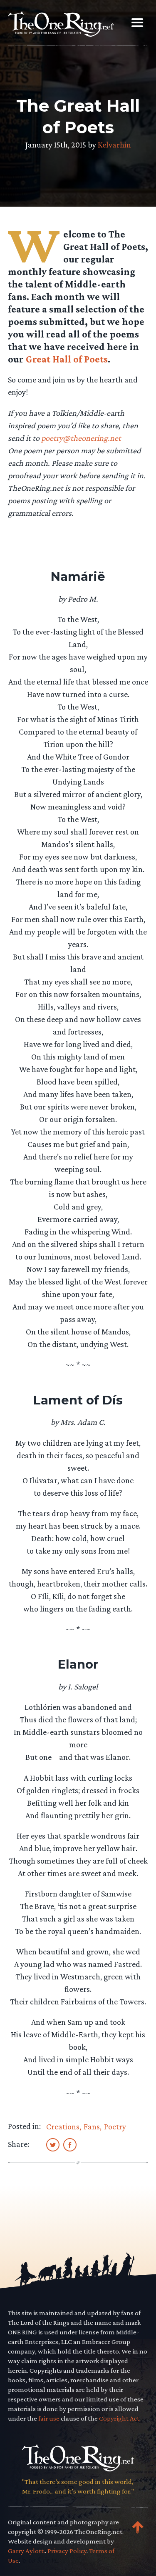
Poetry (115, 2126)
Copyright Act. (120, 2418)
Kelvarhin (114, 145)
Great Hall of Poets (67, 359)
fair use (49, 2418)
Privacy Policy (67, 2551)
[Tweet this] (53, 2144)
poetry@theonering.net (81, 438)
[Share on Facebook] (70, 2144)
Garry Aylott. (26, 2551)
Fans (92, 2126)
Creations (63, 2126)
